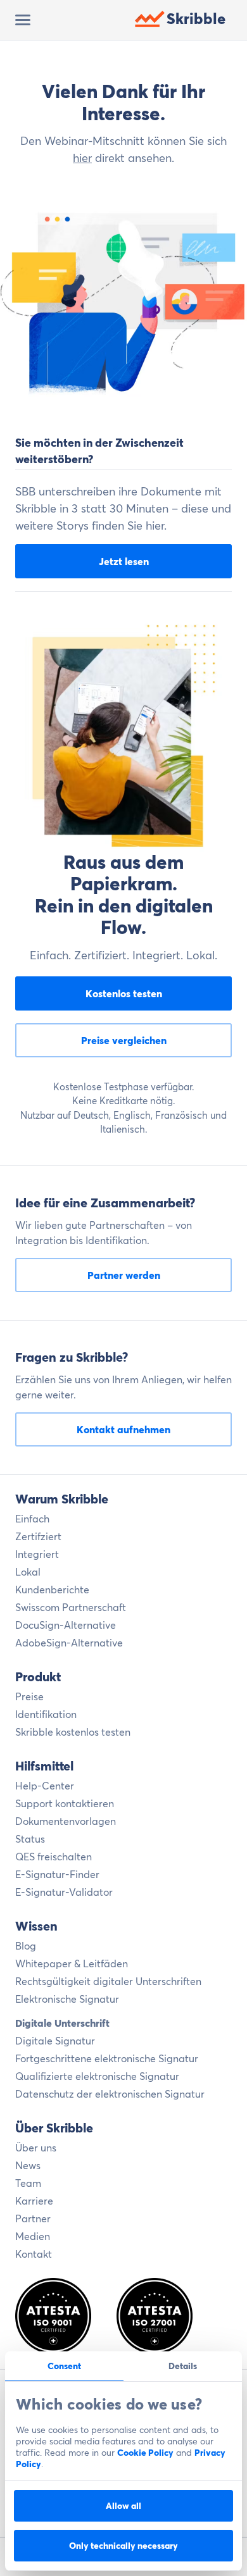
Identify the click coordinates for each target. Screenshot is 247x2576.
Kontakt (34, 2254)
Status (30, 1839)
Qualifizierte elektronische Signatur (97, 2076)
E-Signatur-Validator (64, 1892)
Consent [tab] (64, 2366)
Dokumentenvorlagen (66, 1821)
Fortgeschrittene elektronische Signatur (107, 2058)
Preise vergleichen (124, 1040)
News (28, 2165)
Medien (33, 2236)
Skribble (196, 19)
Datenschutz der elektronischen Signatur (110, 2094)
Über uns (36, 2148)
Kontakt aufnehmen (123, 1429)
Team (28, 2183)
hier (82, 158)
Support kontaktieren (65, 1803)
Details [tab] (183, 2366)
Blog (26, 1946)
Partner (33, 2218)
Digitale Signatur (55, 2041)
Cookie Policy (145, 2453)
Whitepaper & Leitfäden (72, 1963)
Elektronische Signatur (67, 1999)
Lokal (28, 1572)
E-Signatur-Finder (57, 1874)
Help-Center (45, 1786)
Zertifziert (38, 1536)
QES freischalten (54, 1857)
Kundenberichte (52, 1590)
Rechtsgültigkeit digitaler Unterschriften (108, 1981)
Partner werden (124, 1275)
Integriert (37, 1554)
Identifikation (46, 1714)
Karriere (34, 2201)
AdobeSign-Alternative (69, 1643)
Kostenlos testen (124, 993)
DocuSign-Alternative (66, 1625)
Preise (29, 1696)
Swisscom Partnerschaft (71, 1607)
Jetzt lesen (124, 561)
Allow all (123, 2506)
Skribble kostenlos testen (73, 1732)
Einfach (32, 1519)
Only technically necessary (123, 2546)
